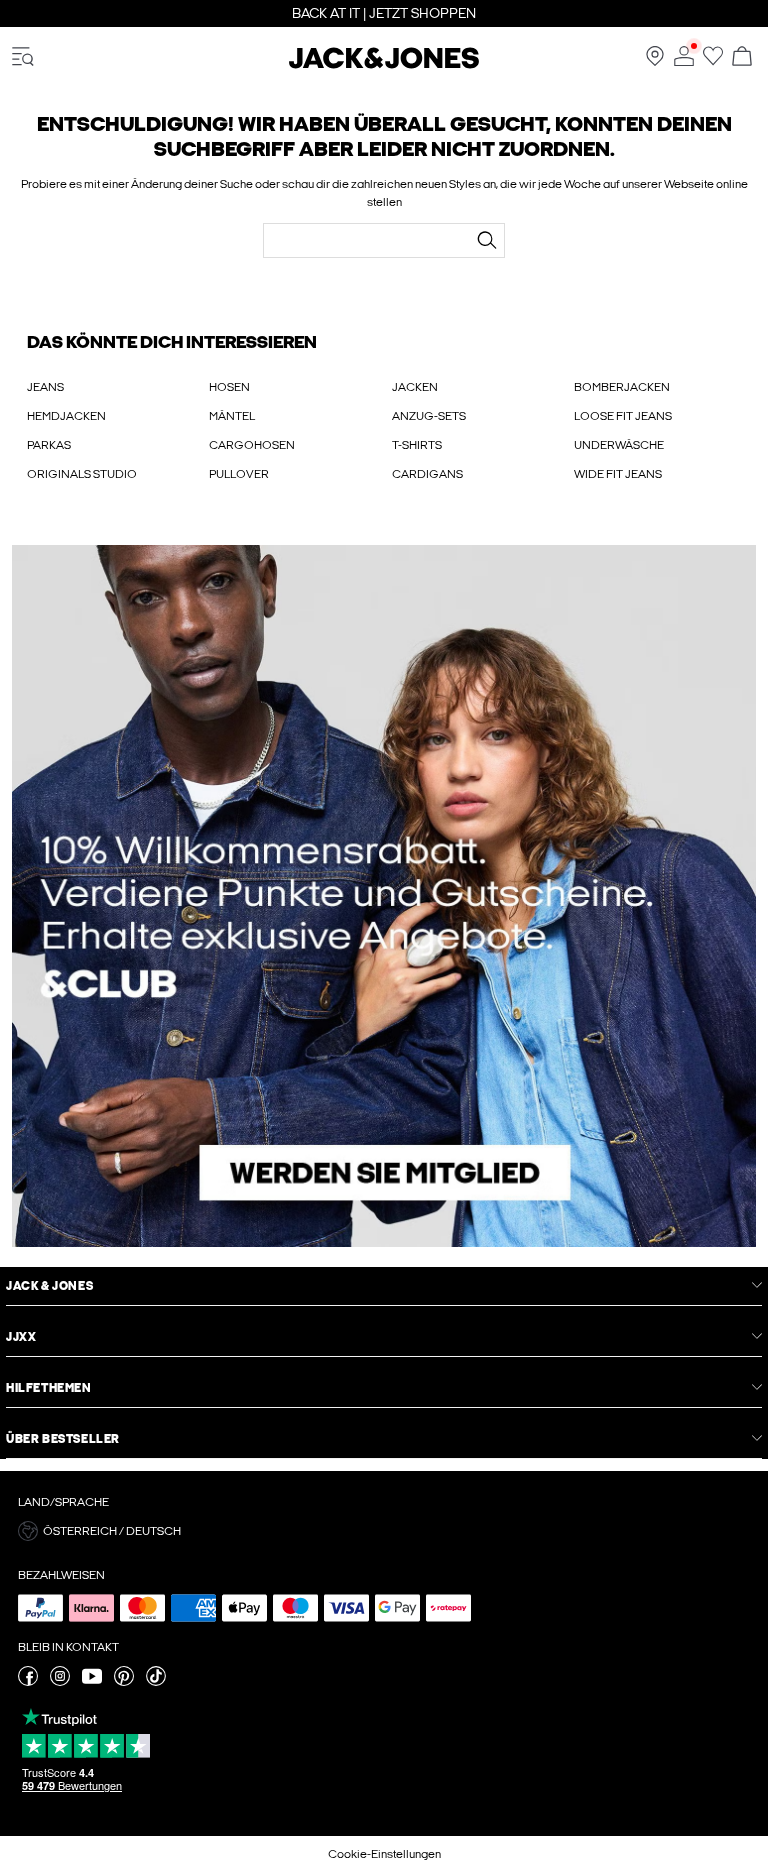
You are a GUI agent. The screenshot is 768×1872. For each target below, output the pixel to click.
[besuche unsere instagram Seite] (60, 1682)
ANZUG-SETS (429, 416)
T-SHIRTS (417, 445)
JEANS (45, 387)
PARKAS (49, 445)
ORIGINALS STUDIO (82, 474)
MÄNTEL (232, 416)
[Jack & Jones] (384, 65)
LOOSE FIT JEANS (623, 416)
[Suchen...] (487, 240)
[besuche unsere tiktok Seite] (156, 1682)
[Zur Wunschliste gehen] (713, 62)
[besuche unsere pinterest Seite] (124, 1682)
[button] (384, 1531)
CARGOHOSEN (252, 445)
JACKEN (415, 387)
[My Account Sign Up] (384, 896)
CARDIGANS (427, 474)
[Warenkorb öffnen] (742, 57)
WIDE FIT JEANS (618, 474)
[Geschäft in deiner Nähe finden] (655, 62)
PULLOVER (239, 474)
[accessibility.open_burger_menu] (23, 57)
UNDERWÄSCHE (619, 445)
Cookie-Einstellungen (384, 1854)
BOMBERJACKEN (622, 387)
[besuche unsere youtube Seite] (92, 1682)
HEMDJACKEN (66, 416)
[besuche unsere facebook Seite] (28, 1682)
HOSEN (229, 387)
